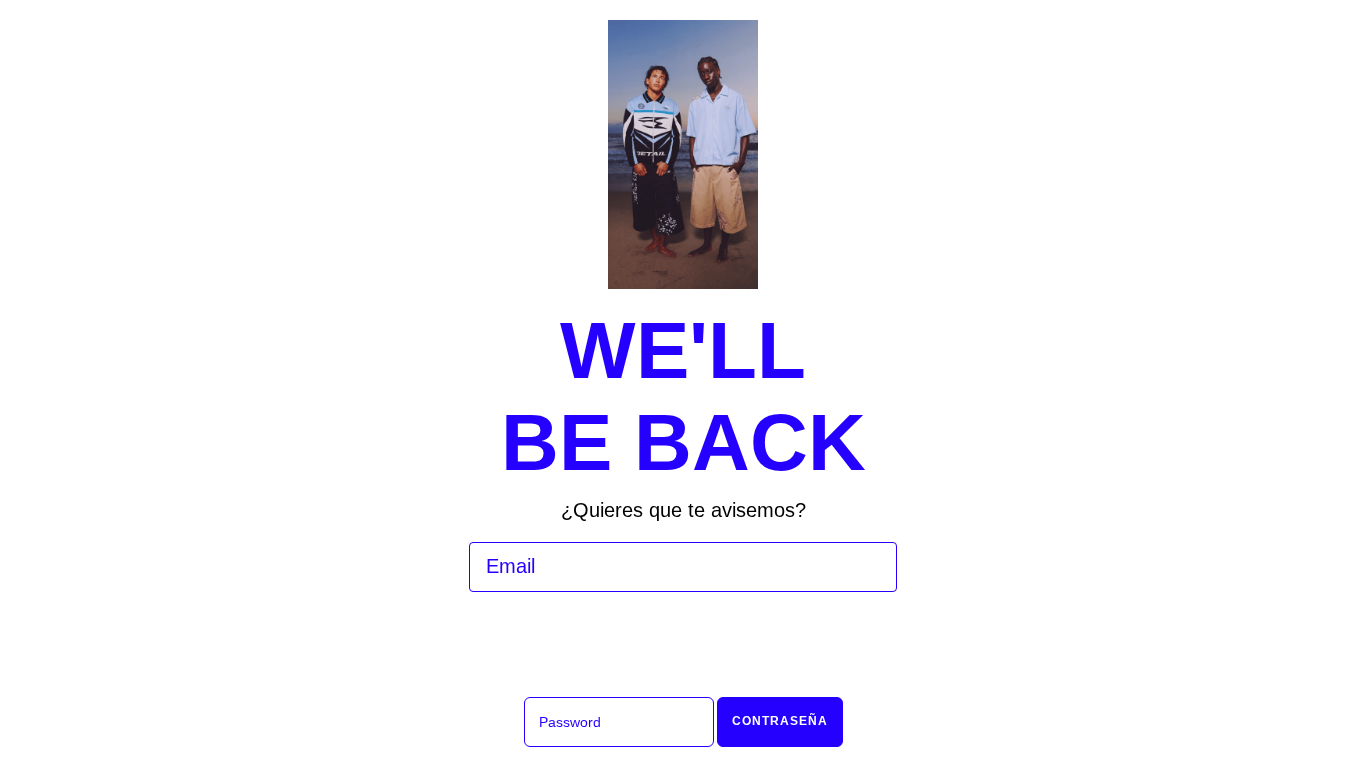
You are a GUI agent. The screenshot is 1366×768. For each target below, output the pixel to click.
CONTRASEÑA (780, 721)
